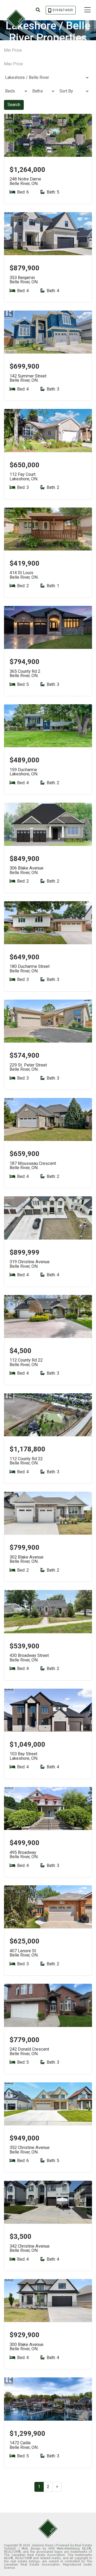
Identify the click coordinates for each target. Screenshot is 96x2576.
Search (14, 105)
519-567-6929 (63, 10)
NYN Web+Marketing (64, 2549)
